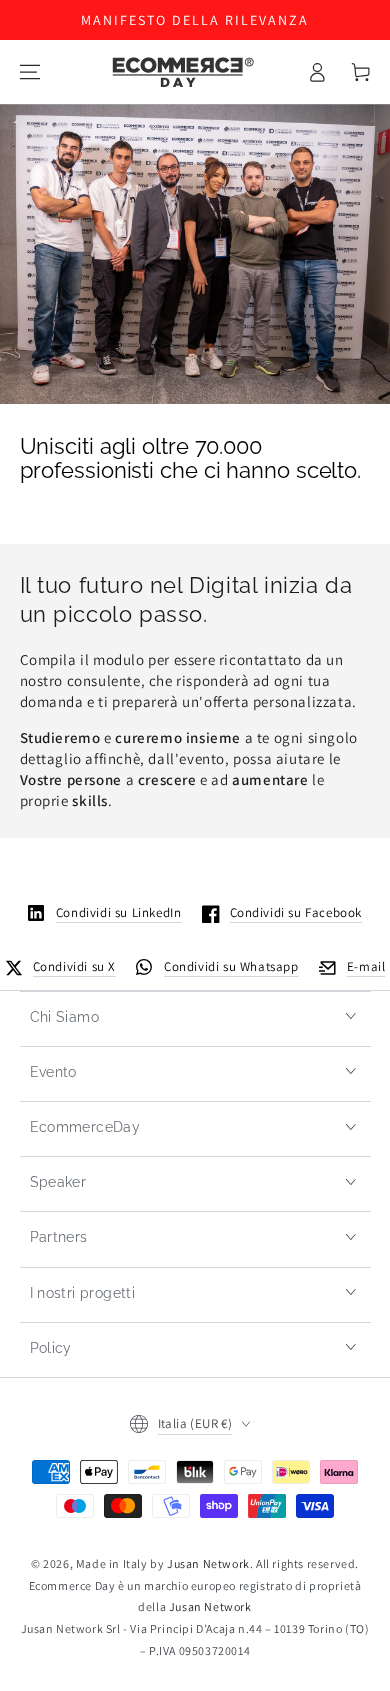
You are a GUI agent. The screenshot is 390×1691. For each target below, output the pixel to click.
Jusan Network (208, 1563)
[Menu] (30, 72)
